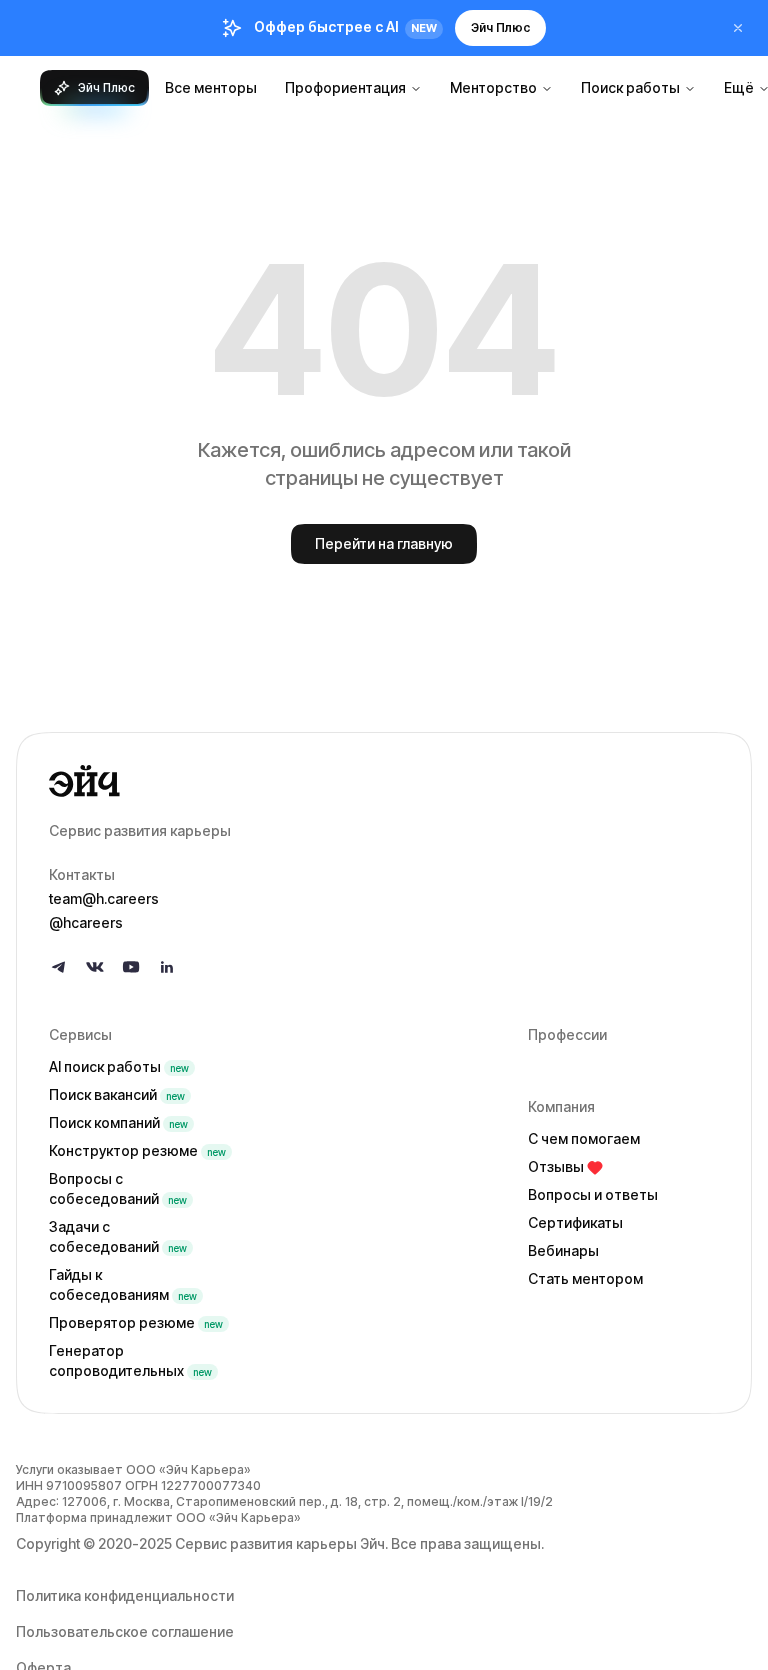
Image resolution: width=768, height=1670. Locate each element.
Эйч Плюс (500, 27)
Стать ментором (585, 1278)
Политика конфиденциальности (125, 1595)
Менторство (493, 87)
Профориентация (345, 87)
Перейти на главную (384, 543)
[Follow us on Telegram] (59, 967)
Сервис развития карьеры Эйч (280, 1543)
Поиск (117, 1094)
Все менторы (211, 87)
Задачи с (118, 1236)
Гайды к (123, 1284)
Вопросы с (118, 1188)
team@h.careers (104, 898)
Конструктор (137, 1150)
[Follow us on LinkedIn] (167, 967)
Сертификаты (575, 1222)
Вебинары (563, 1250)
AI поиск (119, 1066)
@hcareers (86, 922)
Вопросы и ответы (593, 1194)
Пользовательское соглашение (125, 1631)
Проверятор (136, 1322)
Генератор (130, 1360)
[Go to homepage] (384, 781)
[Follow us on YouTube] (131, 967)
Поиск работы (630, 87)
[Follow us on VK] (95, 967)
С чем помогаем (584, 1138)
